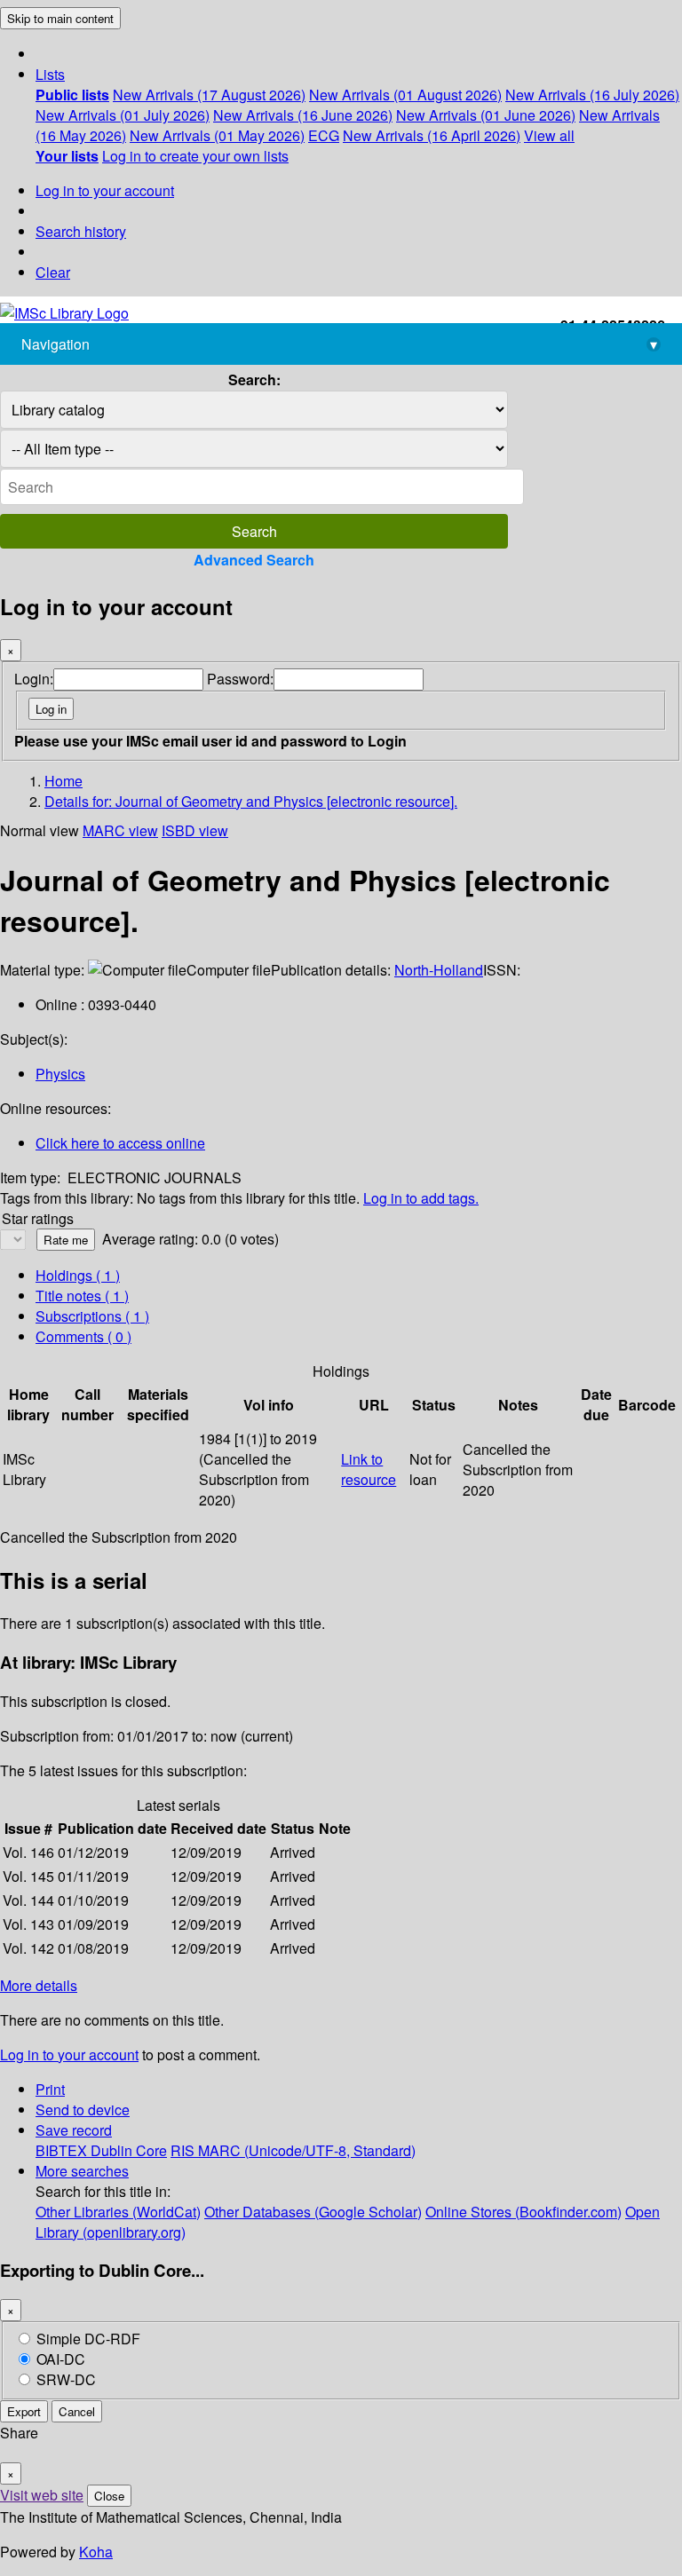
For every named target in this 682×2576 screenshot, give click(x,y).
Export (24, 2411)
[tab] (82, 1296)
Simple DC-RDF (88, 2339)
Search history (81, 231)
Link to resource (369, 1469)
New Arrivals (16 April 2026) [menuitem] (432, 135)
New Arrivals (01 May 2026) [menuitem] (217, 135)
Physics (60, 1074)
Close (109, 2496)
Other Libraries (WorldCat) (118, 2212)
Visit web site (42, 2495)
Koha (96, 2552)
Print (50, 2089)
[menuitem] (72, 95)
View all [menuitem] (549, 135)
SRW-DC (66, 2379)
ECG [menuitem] (324, 135)
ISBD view (195, 830)
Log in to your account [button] (69, 2054)
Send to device (83, 2110)
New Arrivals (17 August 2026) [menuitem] (209, 95)
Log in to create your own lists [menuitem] (195, 156)
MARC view (120, 830)
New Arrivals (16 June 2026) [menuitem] (303, 115)
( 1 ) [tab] (78, 1275)
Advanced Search (254, 560)
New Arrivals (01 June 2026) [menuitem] (486, 115)
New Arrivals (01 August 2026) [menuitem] (405, 95)
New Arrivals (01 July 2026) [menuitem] (123, 115)
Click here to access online (120, 1143)
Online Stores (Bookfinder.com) (523, 2212)
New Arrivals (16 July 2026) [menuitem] (592, 95)
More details (39, 1985)
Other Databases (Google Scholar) (313, 2212)
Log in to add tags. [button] (421, 1198)
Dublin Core (129, 2150)
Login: (34, 679)
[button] (50, 74)
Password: (240, 679)
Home (63, 781)
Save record (74, 2130)
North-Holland (439, 970)
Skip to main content (60, 18)
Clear (53, 272)
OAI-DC (61, 2359)
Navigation (339, 344)
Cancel (77, 2411)
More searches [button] (82, 2171)
